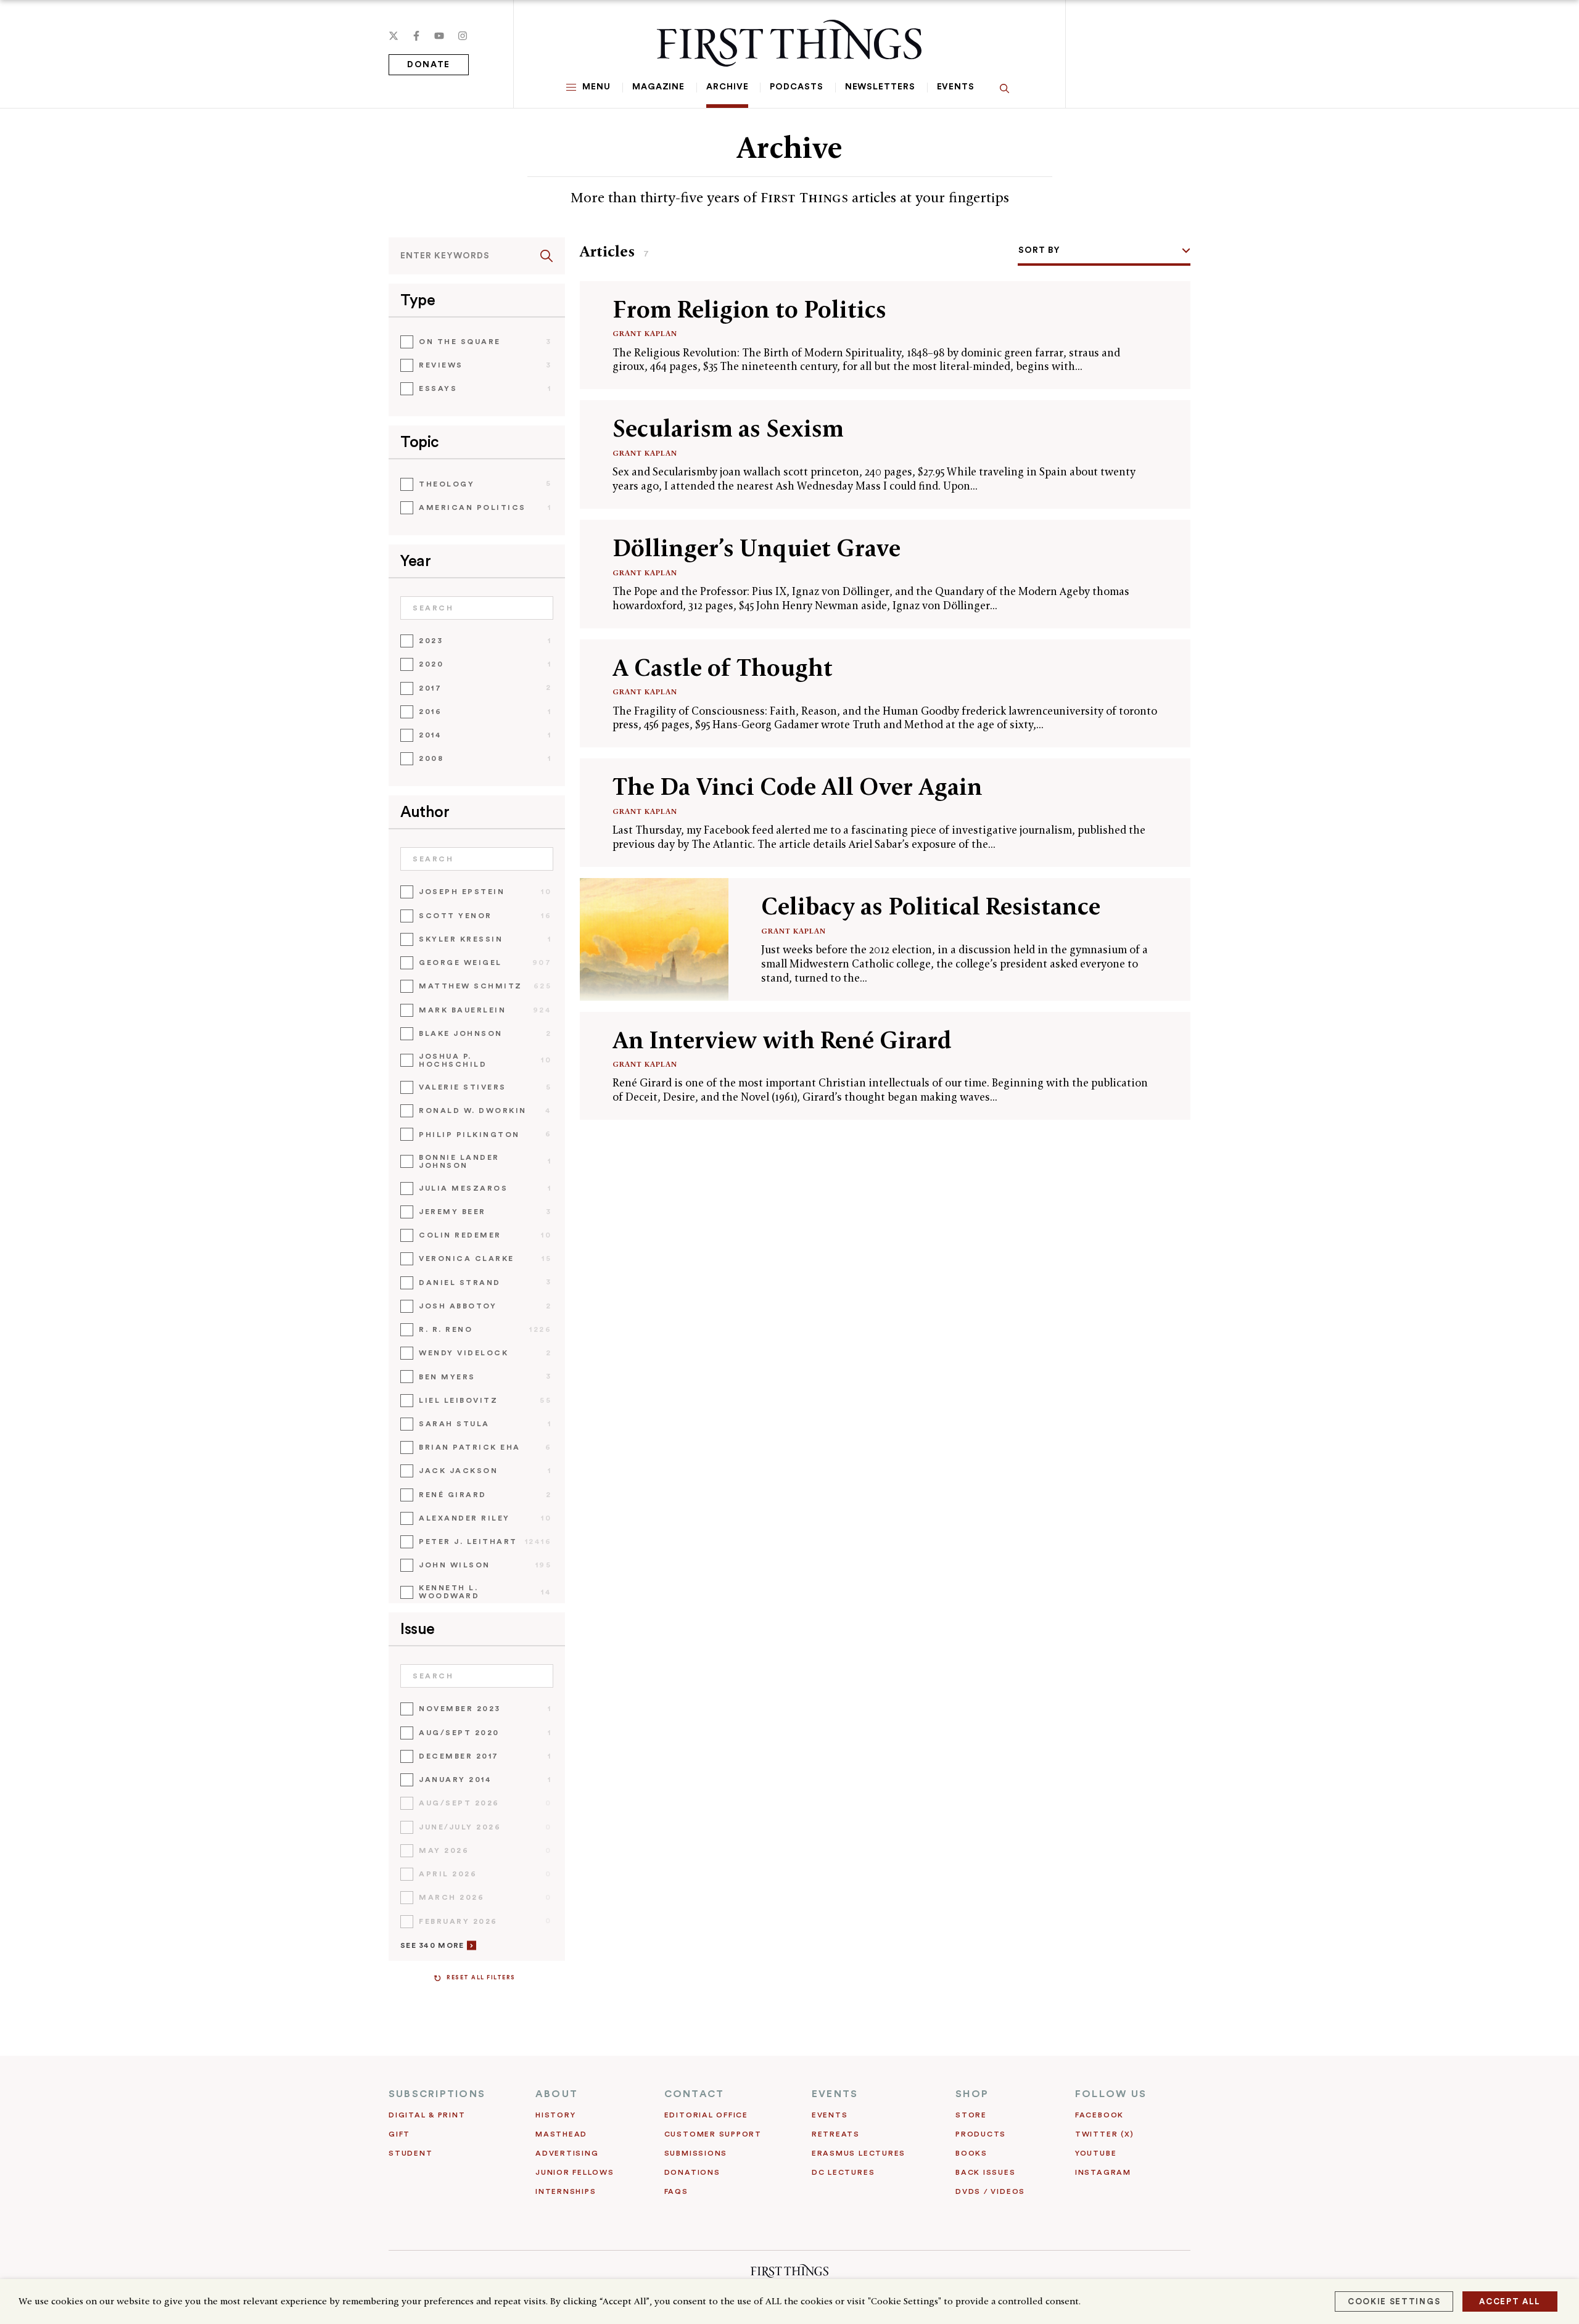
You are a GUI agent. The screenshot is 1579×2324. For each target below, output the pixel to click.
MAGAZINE (658, 87)
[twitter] (394, 36)
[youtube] (439, 36)
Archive (727, 87)
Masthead (561, 2134)
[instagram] (463, 36)
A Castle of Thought (723, 667)
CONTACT (695, 2094)
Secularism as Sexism (728, 428)
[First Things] (789, 43)
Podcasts (796, 87)
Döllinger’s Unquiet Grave (757, 548)
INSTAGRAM (1103, 2172)
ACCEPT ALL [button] (1510, 2301)
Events (956, 87)
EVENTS (835, 2094)
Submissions (696, 2153)
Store (971, 2115)
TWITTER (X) (1104, 2134)
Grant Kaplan (645, 333)
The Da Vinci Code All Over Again (798, 786)
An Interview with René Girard (782, 1040)
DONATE (429, 65)
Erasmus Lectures (859, 2153)
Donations (692, 2172)
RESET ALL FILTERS (481, 1978)
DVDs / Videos (990, 2191)
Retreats (836, 2134)
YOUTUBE (1096, 2153)
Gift (399, 2134)
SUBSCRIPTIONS (437, 2094)
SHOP (972, 2094)
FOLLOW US (1111, 2094)
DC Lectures (843, 2172)
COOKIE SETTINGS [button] (1394, 2301)
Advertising (567, 2153)
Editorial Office (706, 2115)
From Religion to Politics (749, 309)
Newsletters (880, 87)
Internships (566, 2191)
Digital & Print (427, 2115)
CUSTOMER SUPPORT (713, 2134)
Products (981, 2134)
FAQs (676, 2191)
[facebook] (416, 36)
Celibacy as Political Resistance (931, 906)
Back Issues (985, 2172)
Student (410, 2153)
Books (971, 2153)
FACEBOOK (1099, 2115)
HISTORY (555, 2115)
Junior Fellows (575, 2172)
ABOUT (557, 2094)
